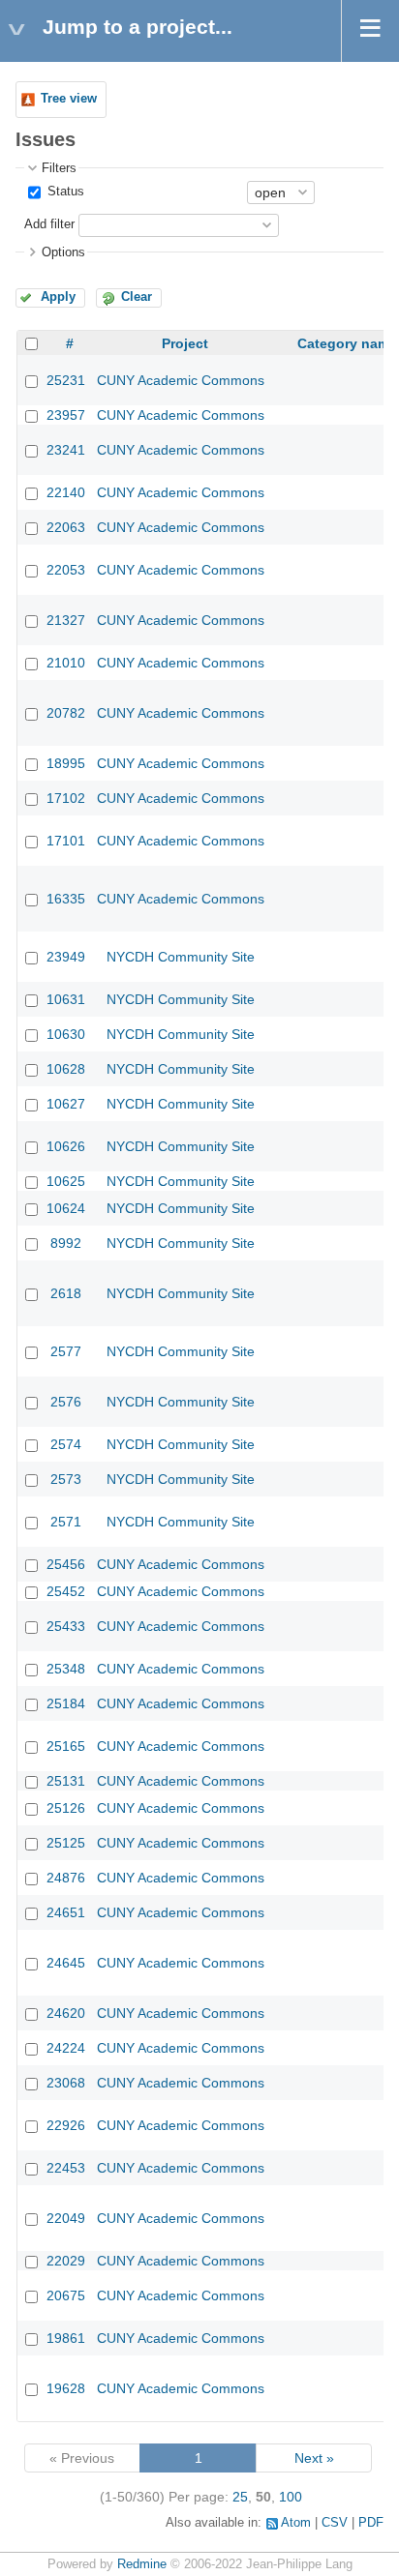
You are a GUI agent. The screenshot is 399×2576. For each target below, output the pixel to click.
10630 (66, 1034)
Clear (137, 297)
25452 (66, 1591)
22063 (66, 527)
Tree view (69, 99)
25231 (66, 380)
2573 (66, 1479)
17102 (66, 798)
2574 (66, 1444)
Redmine (142, 2564)
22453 (66, 2168)
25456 (66, 1564)
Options (63, 252)
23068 (66, 2083)
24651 (66, 1912)
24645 (66, 1963)
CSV (335, 2523)
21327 (66, 620)
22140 (66, 492)
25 (240, 2497)
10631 (66, 999)
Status (64, 192)
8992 (66, 1243)
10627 (66, 1104)
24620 (66, 2013)
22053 (66, 570)
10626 (66, 1146)
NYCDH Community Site (181, 957)
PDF (371, 2523)
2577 (66, 1351)
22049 (66, 2218)
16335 (66, 899)
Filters (59, 168)
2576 (66, 1402)
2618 (66, 1293)
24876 (66, 1878)
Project (185, 343)
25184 (66, 1703)
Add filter (49, 224)
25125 (66, 1843)
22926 (66, 2125)
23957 (66, 415)
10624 (66, 1208)
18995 (66, 763)
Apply (58, 297)
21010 (66, 663)
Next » (314, 2458)
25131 (66, 1781)
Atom (296, 2523)
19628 (66, 2388)
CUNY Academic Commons (181, 380)
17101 (66, 841)
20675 (66, 2295)
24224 (66, 2048)
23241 (66, 450)
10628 (66, 1069)
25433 (66, 1626)
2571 (66, 1522)
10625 (66, 1181)
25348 (66, 1669)
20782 (66, 713)
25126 (66, 1808)
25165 (66, 1746)
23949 (66, 957)
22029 (66, 2261)
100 (291, 2497)
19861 (66, 2338)
